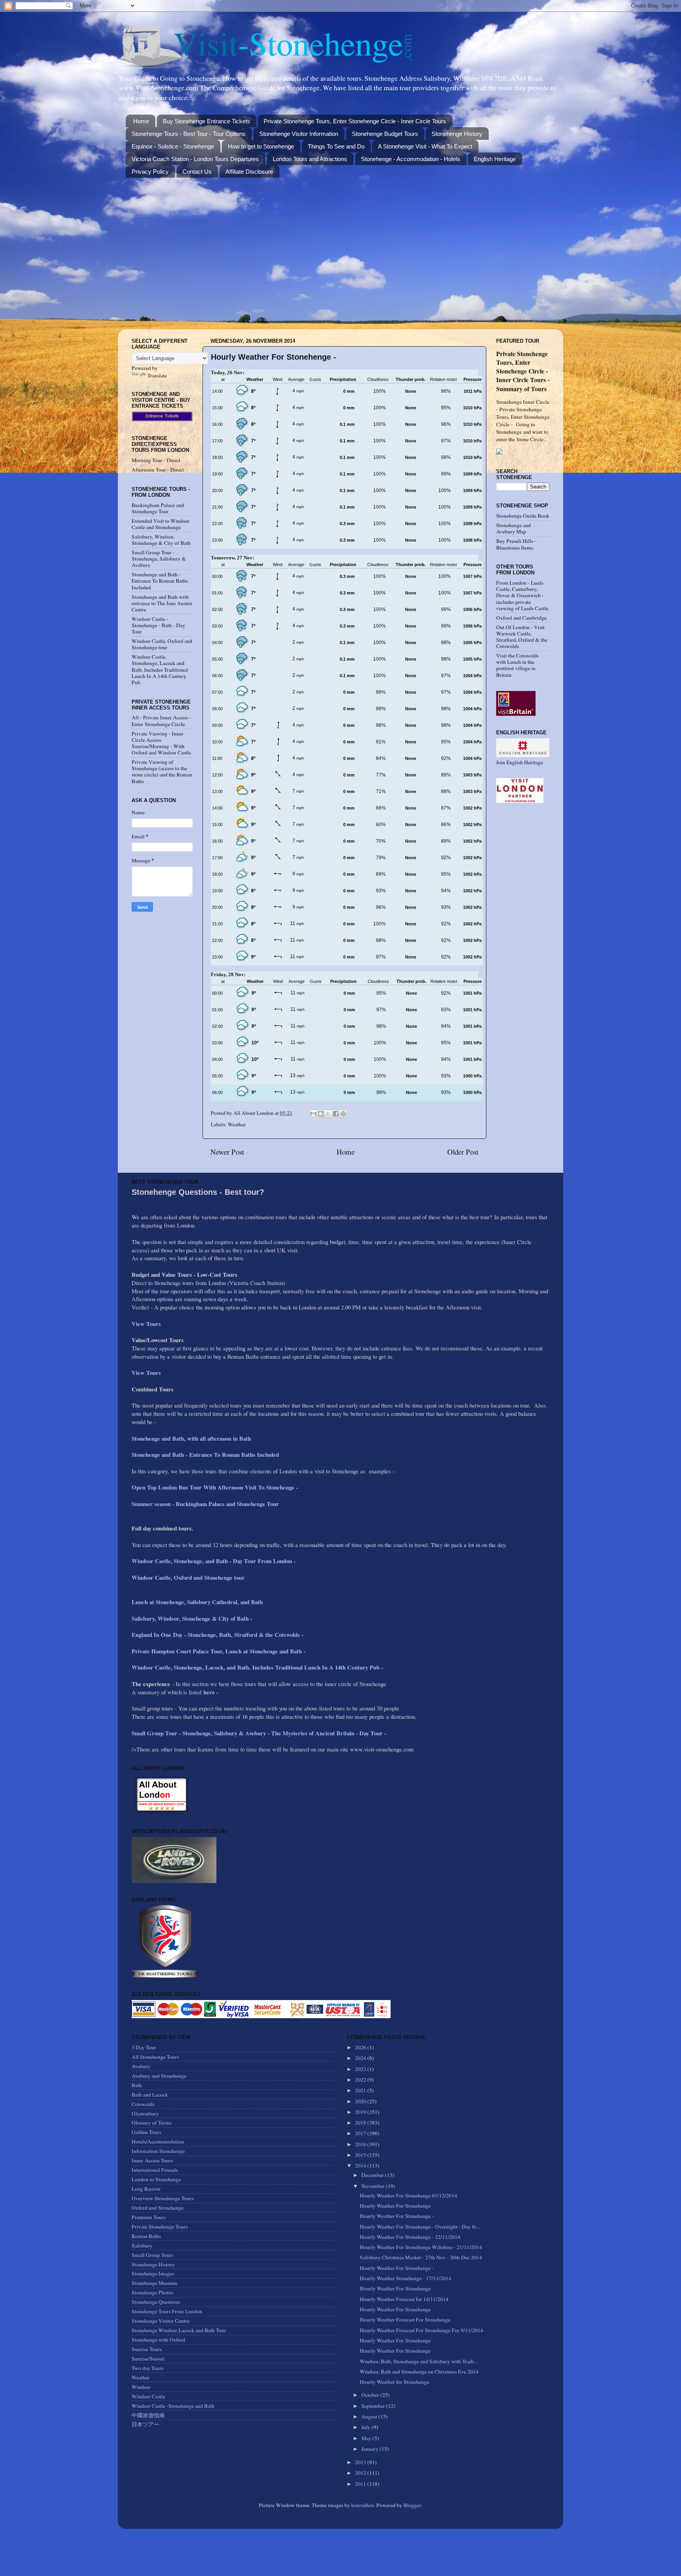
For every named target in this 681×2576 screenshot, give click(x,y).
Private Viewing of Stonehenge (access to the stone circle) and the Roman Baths (162, 772)
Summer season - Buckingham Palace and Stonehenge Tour (205, 1504)
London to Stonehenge (156, 2179)
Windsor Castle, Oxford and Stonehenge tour (162, 644)
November (374, 2186)
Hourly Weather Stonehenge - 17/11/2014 (406, 2278)
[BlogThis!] (321, 1114)
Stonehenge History (457, 134)
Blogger (412, 2505)
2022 (361, 2080)
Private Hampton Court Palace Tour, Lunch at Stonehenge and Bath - (219, 1651)
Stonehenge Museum (154, 2283)
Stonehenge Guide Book (523, 516)
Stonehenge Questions (156, 2302)
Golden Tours (146, 2132)
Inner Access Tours (152, 2160)
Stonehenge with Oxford (158, 2340)
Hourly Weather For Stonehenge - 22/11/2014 (410, 2237)
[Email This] (313, 1114)
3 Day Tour (144, 2047)
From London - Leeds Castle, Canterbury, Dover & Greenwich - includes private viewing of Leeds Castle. (523, 595)
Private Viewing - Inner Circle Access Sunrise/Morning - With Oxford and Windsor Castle (161, 743)
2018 (361, 2123)
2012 (361, 2473)
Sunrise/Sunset (148, 2359)
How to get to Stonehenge (261, 146)
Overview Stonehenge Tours (163, 2198)
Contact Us (197, 172)
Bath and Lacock (150, 2095)
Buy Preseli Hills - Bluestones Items (516, 544)
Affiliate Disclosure (249, 172)
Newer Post (227, 1152)
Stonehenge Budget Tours (385, 134)
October (371, 2395)
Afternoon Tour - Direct (158, 470)
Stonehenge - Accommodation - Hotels (411, 159)
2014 (361, 2166)
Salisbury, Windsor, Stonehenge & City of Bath (161, 540)
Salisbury (142, 2245)
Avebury (141, 2066)
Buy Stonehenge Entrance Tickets (207, 121)
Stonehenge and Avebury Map (514, 528)
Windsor (141, 2387)
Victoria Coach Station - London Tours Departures (195, 159)
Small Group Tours (153, 2255)
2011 (361, 2484)
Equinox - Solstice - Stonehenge (173, 146)
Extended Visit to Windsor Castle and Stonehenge (161, 524)
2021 (361, 2090)
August (370, 2416)
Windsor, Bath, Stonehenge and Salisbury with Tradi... (419, 2361)
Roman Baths (146, 2236)
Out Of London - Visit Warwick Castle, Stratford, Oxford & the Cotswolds (522, 637)
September (374, 2406)
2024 (361, 2058)
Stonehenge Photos (153, 2292)
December (373, 2175)
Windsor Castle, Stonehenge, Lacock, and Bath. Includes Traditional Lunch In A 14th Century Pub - (258, 1667)
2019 (361, 2112)
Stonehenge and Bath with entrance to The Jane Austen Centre (162, 603)
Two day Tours (148, 2368)
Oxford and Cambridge (521, 618)
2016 (361, 2144)
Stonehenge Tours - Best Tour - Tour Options (189, 134)
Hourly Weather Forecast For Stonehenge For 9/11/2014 (421, 2330)
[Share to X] (328, 1114)
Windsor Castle (148, 2396)
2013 (361, 2462)
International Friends (155, 2170)
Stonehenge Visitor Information (299, 134)
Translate (157, 375)
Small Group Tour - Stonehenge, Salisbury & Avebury (159, 559)
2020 (361, 2101)
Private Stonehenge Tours (160, 2227)
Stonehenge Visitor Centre (161, 2321)
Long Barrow (146, 2189)
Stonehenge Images (153, 2273)
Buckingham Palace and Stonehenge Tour (158, 508)
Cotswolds (143, 2104)
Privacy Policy (150, 172)
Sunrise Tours (147, 2349)
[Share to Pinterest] (343, 1114)
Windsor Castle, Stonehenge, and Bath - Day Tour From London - (215, 1561)
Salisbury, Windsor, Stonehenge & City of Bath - (193, 1618)
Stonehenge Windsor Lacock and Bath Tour (179, 2330)
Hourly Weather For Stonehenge (395, 2206)
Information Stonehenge (158, 2151)
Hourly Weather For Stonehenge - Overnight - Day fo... (420, 2227)
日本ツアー (145, 2424)
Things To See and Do (336, 146)
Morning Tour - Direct (156, 460)
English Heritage (495, 159)
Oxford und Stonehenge (158, 2208)
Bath (137, 2085)
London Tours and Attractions (310, 159)
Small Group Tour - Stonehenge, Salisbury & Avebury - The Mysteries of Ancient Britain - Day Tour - (259, 1733)
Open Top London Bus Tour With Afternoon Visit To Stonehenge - (215, 1487)
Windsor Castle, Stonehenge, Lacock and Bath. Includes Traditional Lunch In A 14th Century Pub (160, 670)
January (370, 2449)
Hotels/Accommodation (158, 2141)
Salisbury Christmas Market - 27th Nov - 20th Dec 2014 (421, 2257)
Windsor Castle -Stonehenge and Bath (173, 2406)
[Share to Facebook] (336, 1114)
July (367, 2427)
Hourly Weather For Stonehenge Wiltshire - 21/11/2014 (421, 2247)
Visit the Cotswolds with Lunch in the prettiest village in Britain (517, 665)
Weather (237, 1124)
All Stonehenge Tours (155, 2057)
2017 (361, 2133)
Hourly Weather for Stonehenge (394, 2382)
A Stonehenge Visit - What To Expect (425, 146)
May (367, 2438)
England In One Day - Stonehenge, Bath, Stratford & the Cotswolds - (219, 1634)
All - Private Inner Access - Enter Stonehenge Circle (161, 721)
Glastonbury (145, 2114)
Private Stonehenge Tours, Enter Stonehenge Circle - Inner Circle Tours (355, 121)
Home (141, 121)
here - (211, 1692)
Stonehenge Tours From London (167, 2311)
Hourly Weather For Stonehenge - (397, 2216)
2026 (361, 2047)
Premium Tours (149, 2217)
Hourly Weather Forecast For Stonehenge (405, 2320)
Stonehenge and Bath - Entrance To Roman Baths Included (160, 581)
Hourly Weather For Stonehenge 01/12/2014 (408, 2195)
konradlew (363, 2505)
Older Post (463, 1152)
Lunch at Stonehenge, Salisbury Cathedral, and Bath (197, 1602)
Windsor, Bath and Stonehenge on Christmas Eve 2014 (419, 2372)
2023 (361, 2069)
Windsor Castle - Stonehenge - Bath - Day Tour (158, 625)
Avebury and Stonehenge (159, 2076)
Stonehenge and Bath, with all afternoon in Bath (191, 1438)
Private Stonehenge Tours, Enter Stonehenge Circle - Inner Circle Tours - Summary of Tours (523, 371)
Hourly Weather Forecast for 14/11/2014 (404, 2299)
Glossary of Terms (152, 2123)
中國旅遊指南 (148, 2415)
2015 (361, 2155)
